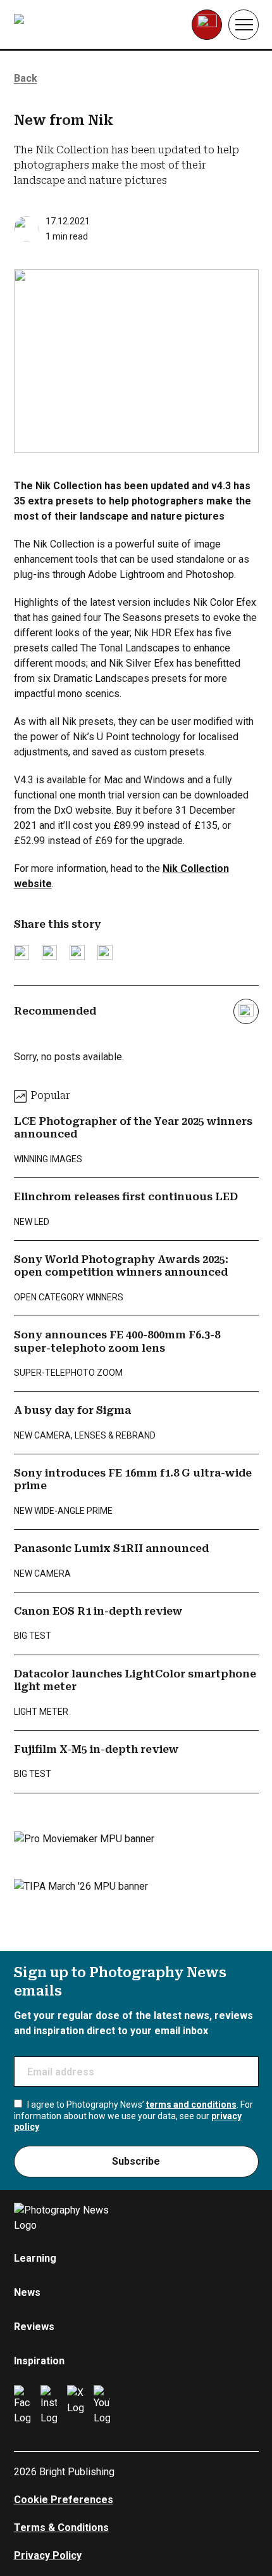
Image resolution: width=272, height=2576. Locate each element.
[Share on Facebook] (49, 952)
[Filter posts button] (246, 1011)
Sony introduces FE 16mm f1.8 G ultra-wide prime (133, 1479)
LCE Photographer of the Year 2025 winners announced (133, 1128)
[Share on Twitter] (22, 952)
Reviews (34, 2327)
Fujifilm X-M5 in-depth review (96, 1749)
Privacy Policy (48, 2555)
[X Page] (75, 2406)
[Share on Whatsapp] (105, 952)
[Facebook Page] (22, 2406)
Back (26, 78)
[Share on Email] (77, 952)
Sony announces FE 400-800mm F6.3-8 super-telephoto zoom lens (117, 1341)
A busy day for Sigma (72, 1410)
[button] (244, 25)
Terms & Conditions (61, 2528)
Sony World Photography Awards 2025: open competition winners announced (121, 1266)
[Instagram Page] (49, 2406)
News (27, 2292)
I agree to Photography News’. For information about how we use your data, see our (133, 2116)
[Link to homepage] (94, 25)
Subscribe (136, 2161)
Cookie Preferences (64, 2500)
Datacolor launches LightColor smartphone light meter (135, 1680)
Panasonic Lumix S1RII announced (111, 1548)
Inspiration (39, 2361)
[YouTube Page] (102, 2406)
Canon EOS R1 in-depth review (98, 1611)
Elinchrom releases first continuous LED (126, 1197)
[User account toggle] (207, 25)
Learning (35, 2258)
